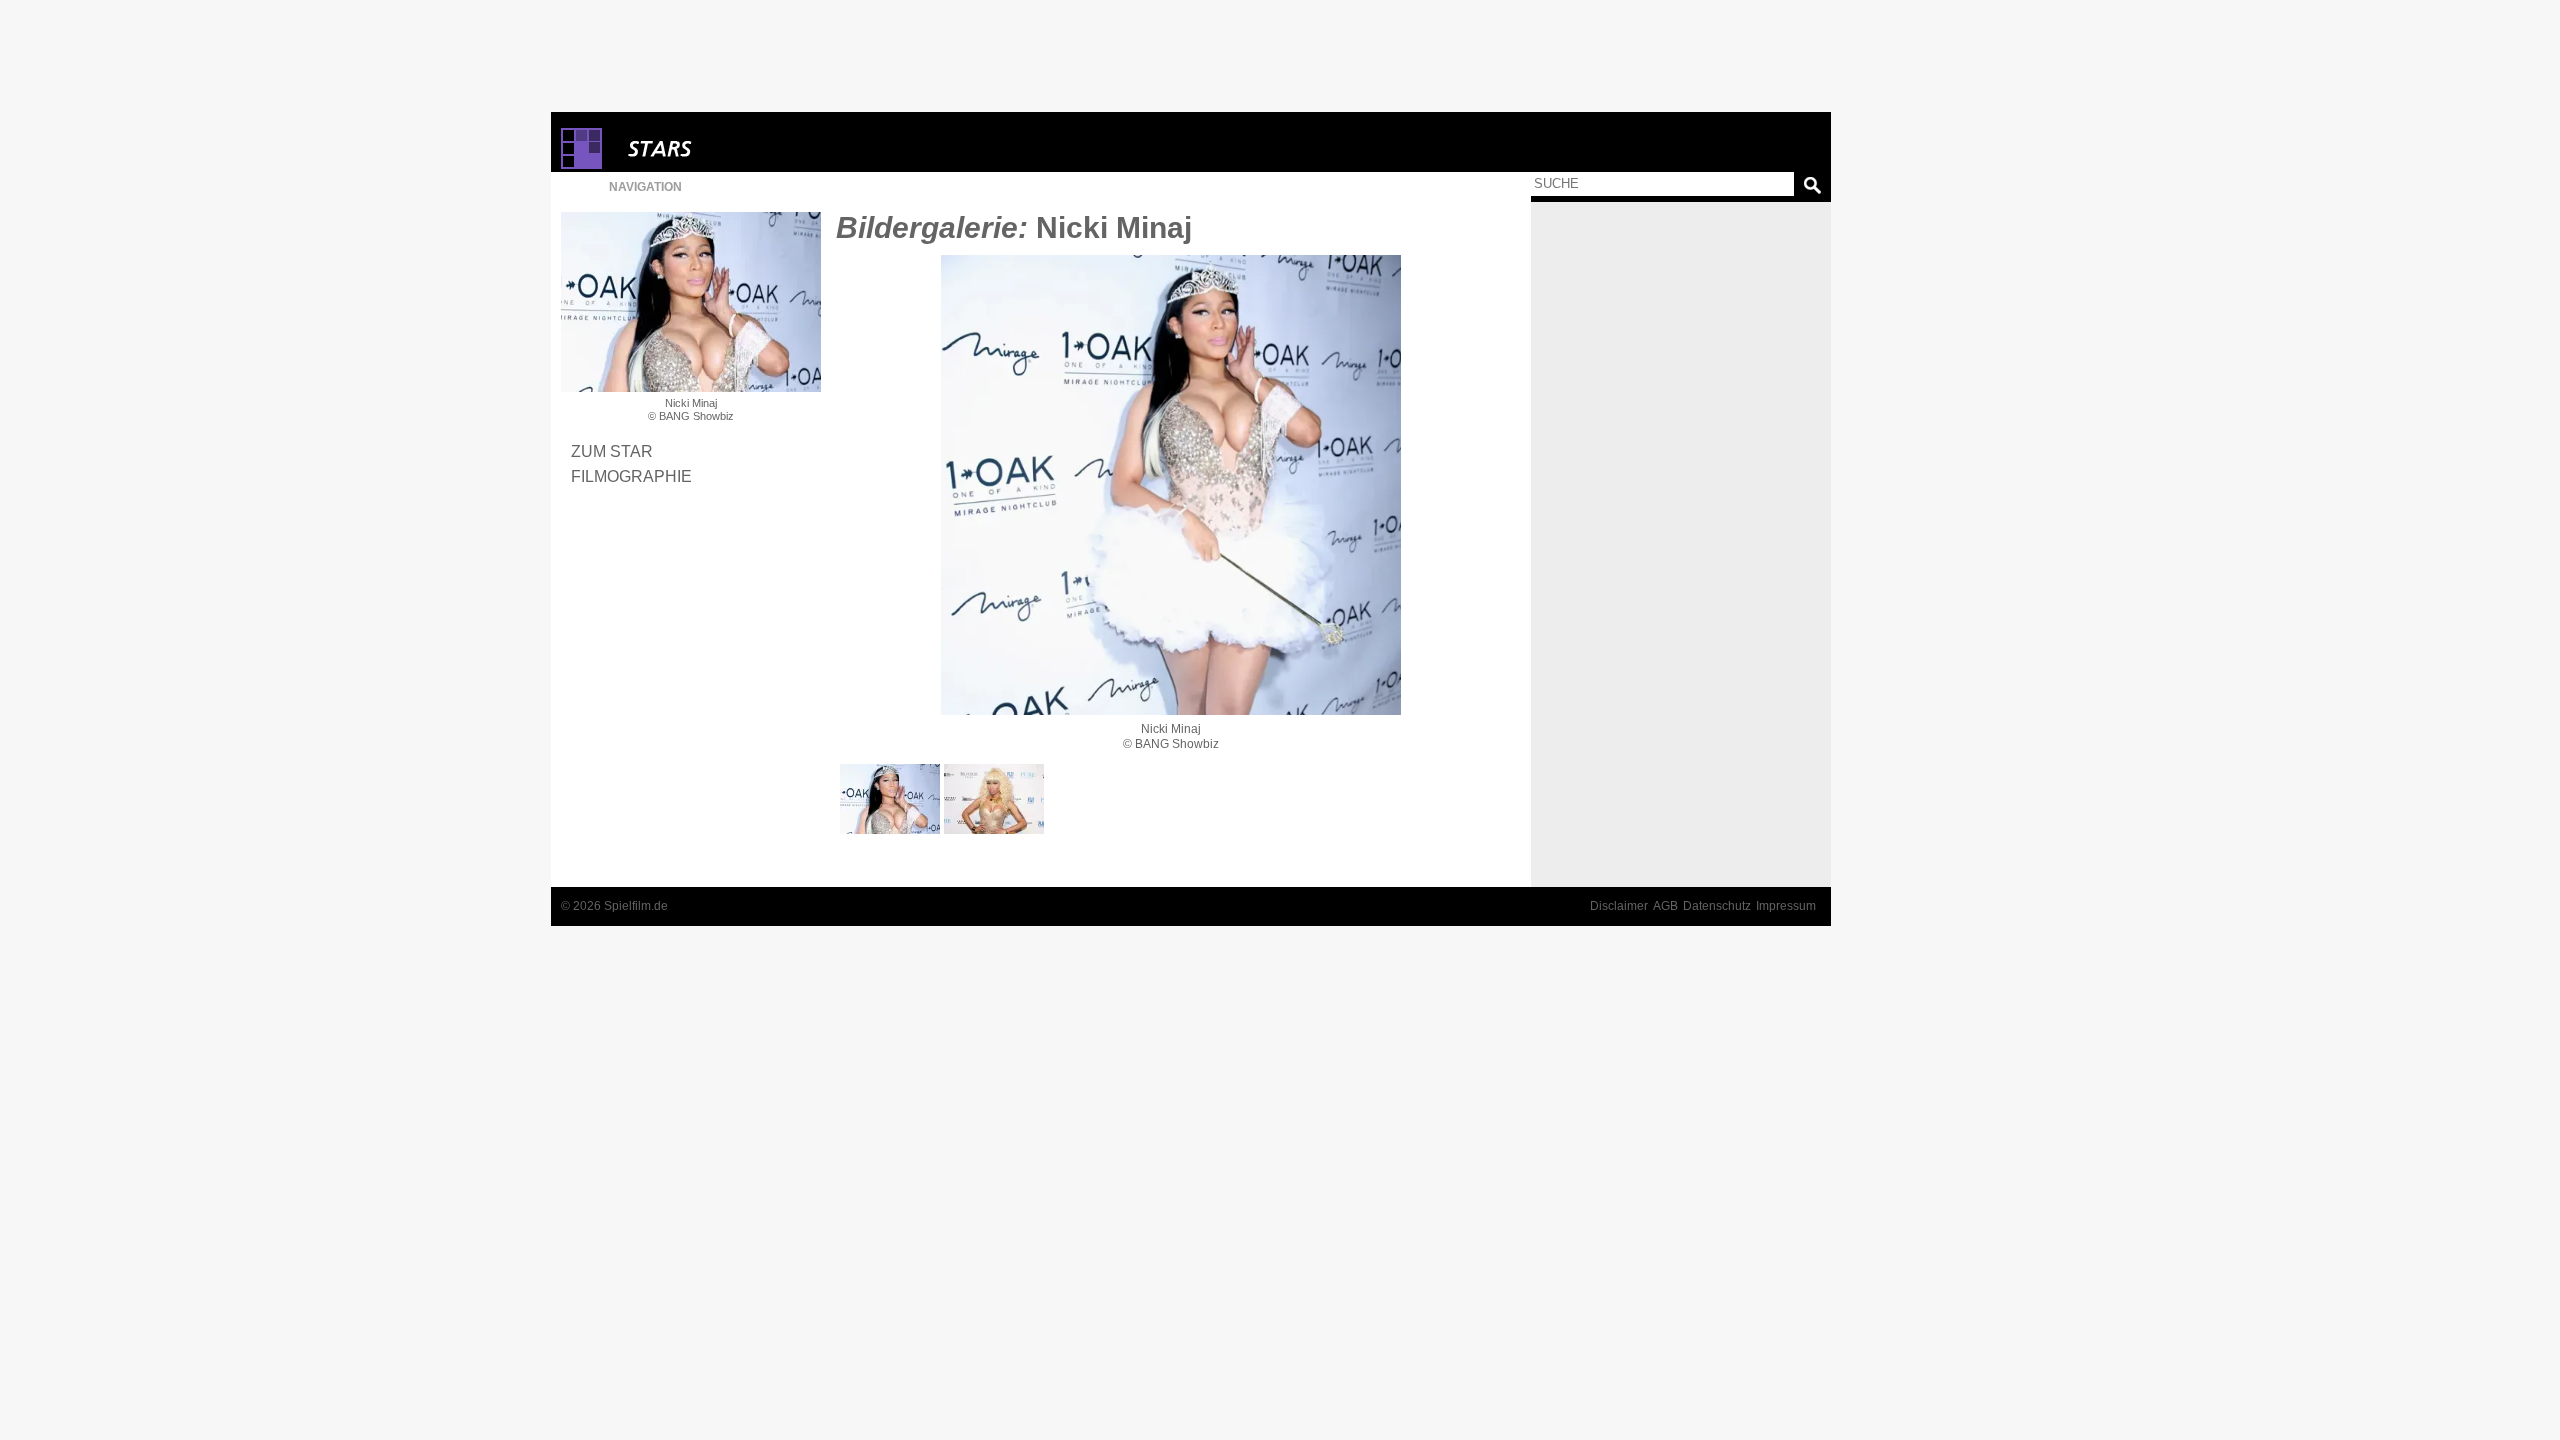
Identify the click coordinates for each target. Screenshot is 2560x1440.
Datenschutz (1717, 906)
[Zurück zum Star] (691, 302)
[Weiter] (1171, 485)
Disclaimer (1619, 906)
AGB (1665, 906)
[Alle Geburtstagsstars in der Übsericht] (731, 148)
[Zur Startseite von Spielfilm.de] (581, 164)
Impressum (1786, 906)
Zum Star (612, 451)
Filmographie (631, 476)
